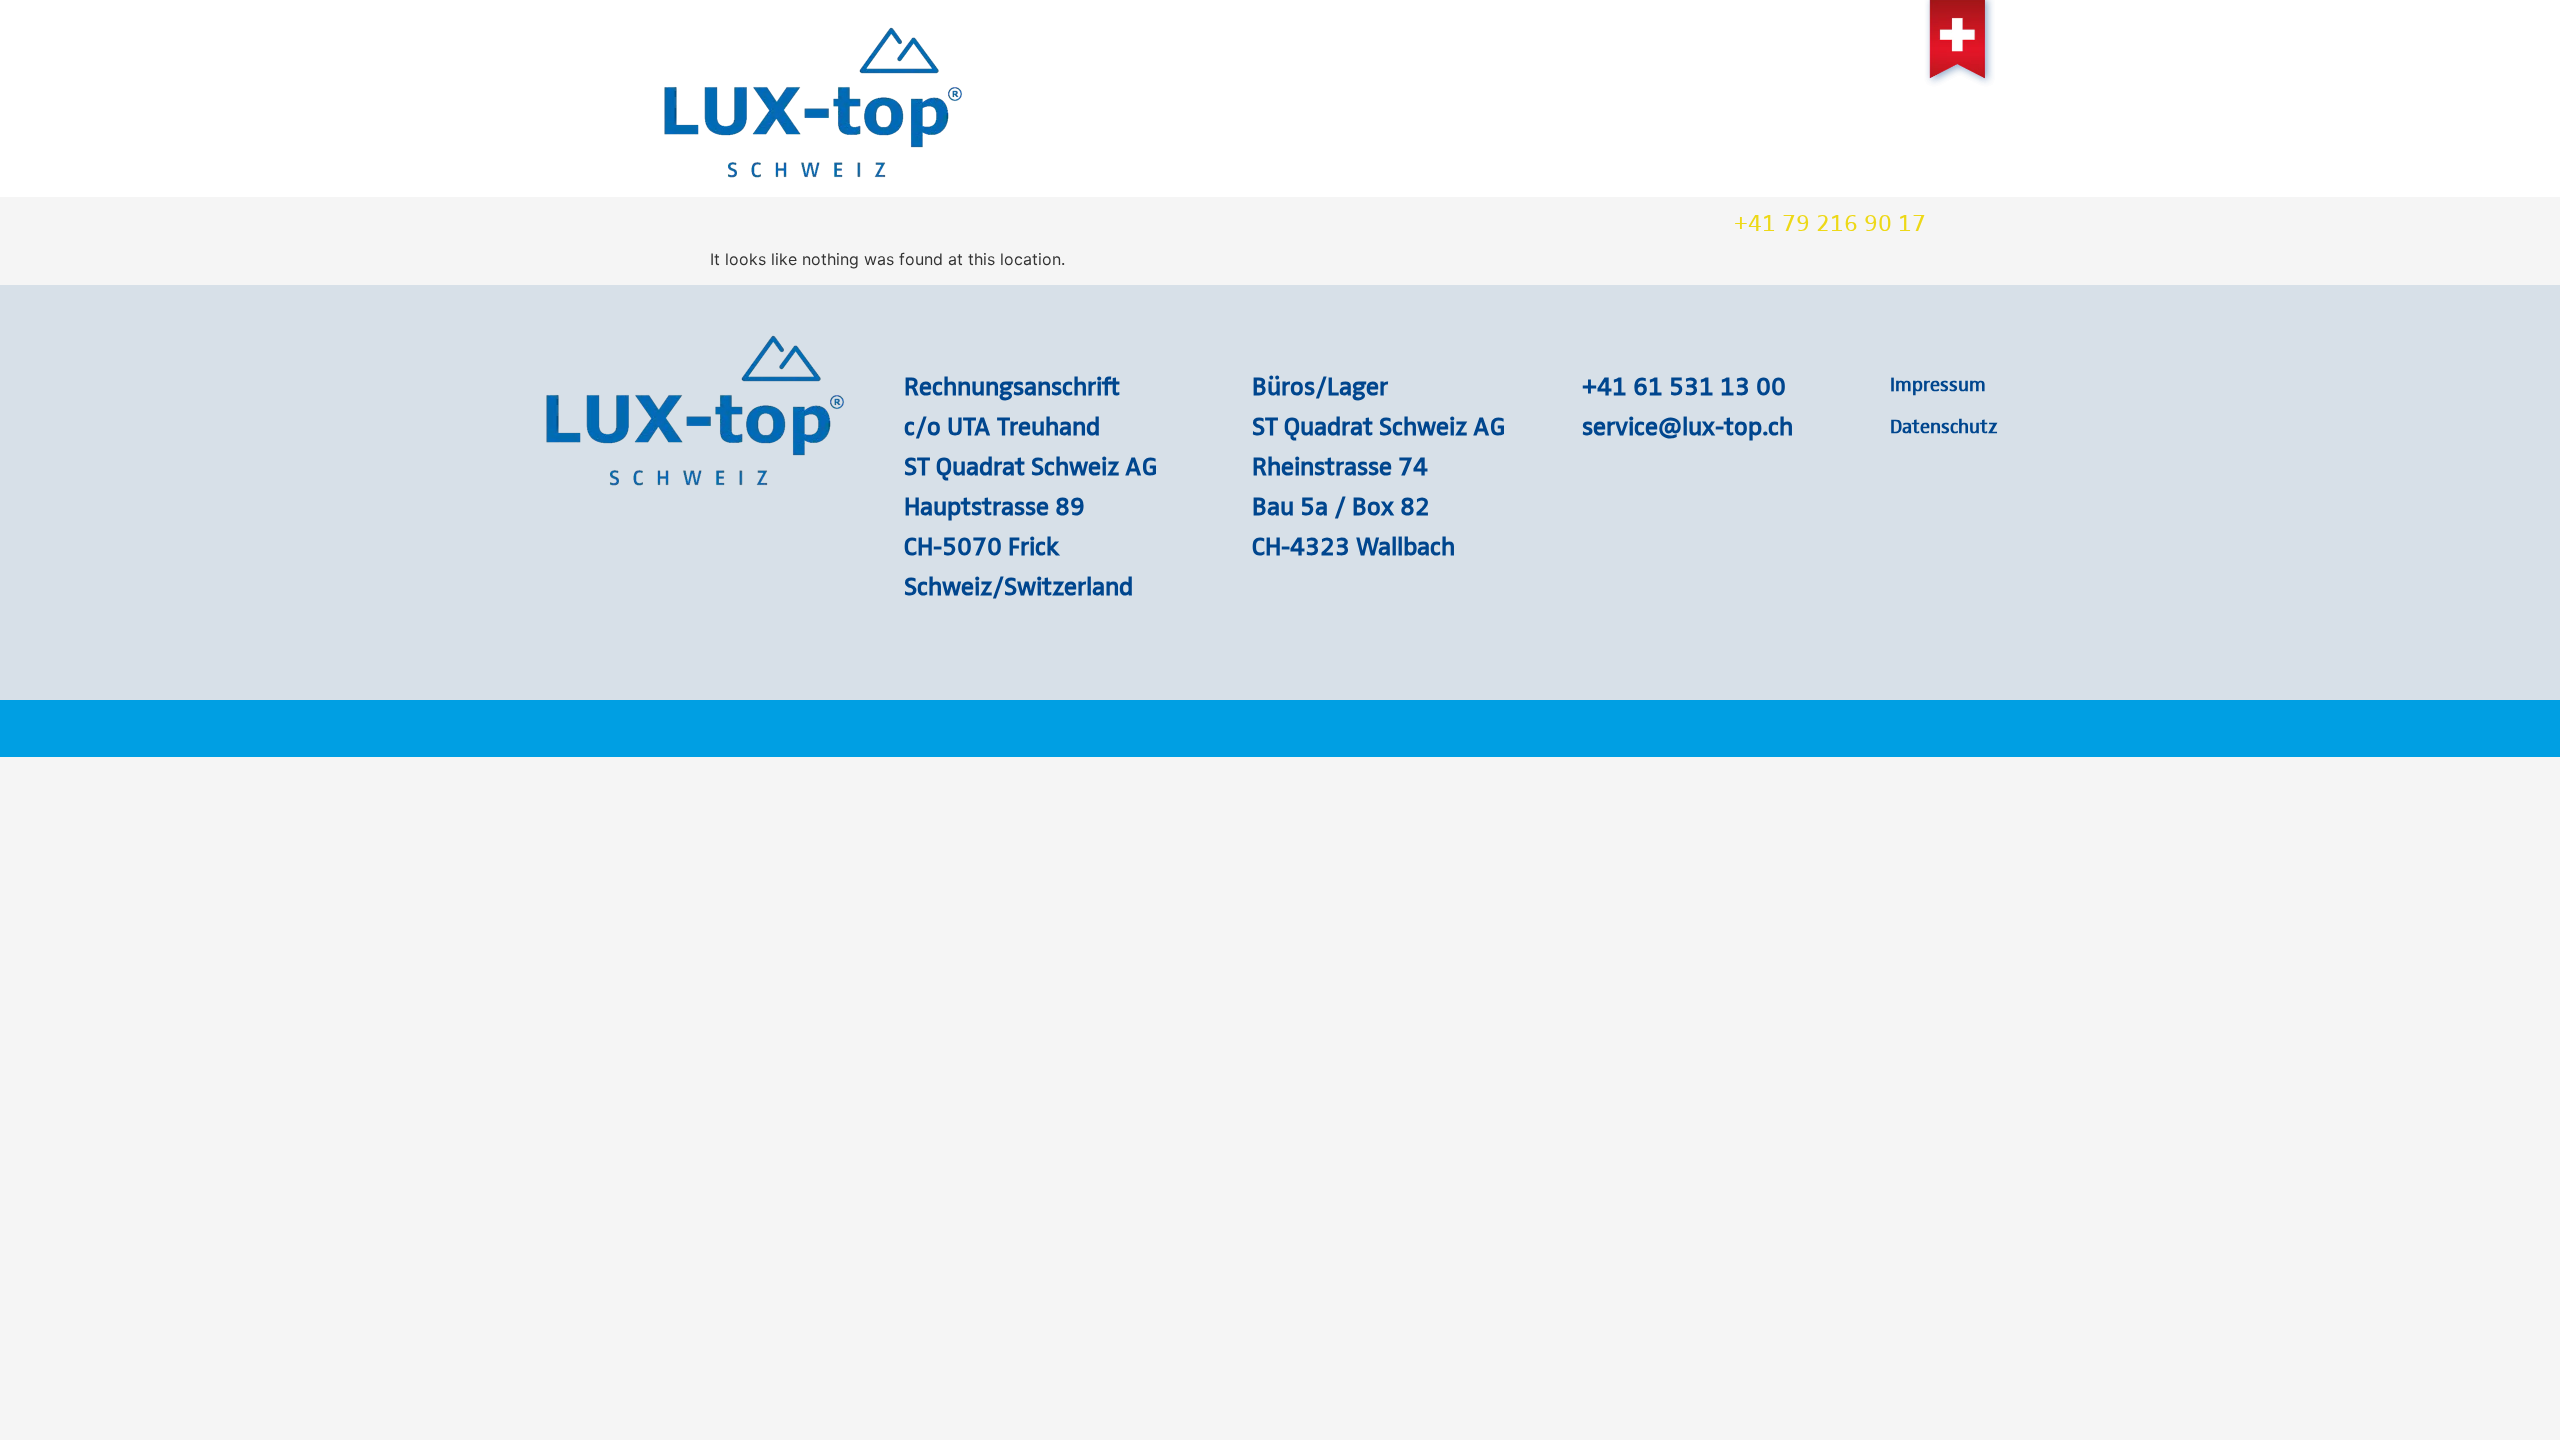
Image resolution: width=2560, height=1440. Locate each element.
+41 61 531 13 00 (1684, 385)
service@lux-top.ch (1687, 425)
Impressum (1938, 383)
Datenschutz (1944, 425)
